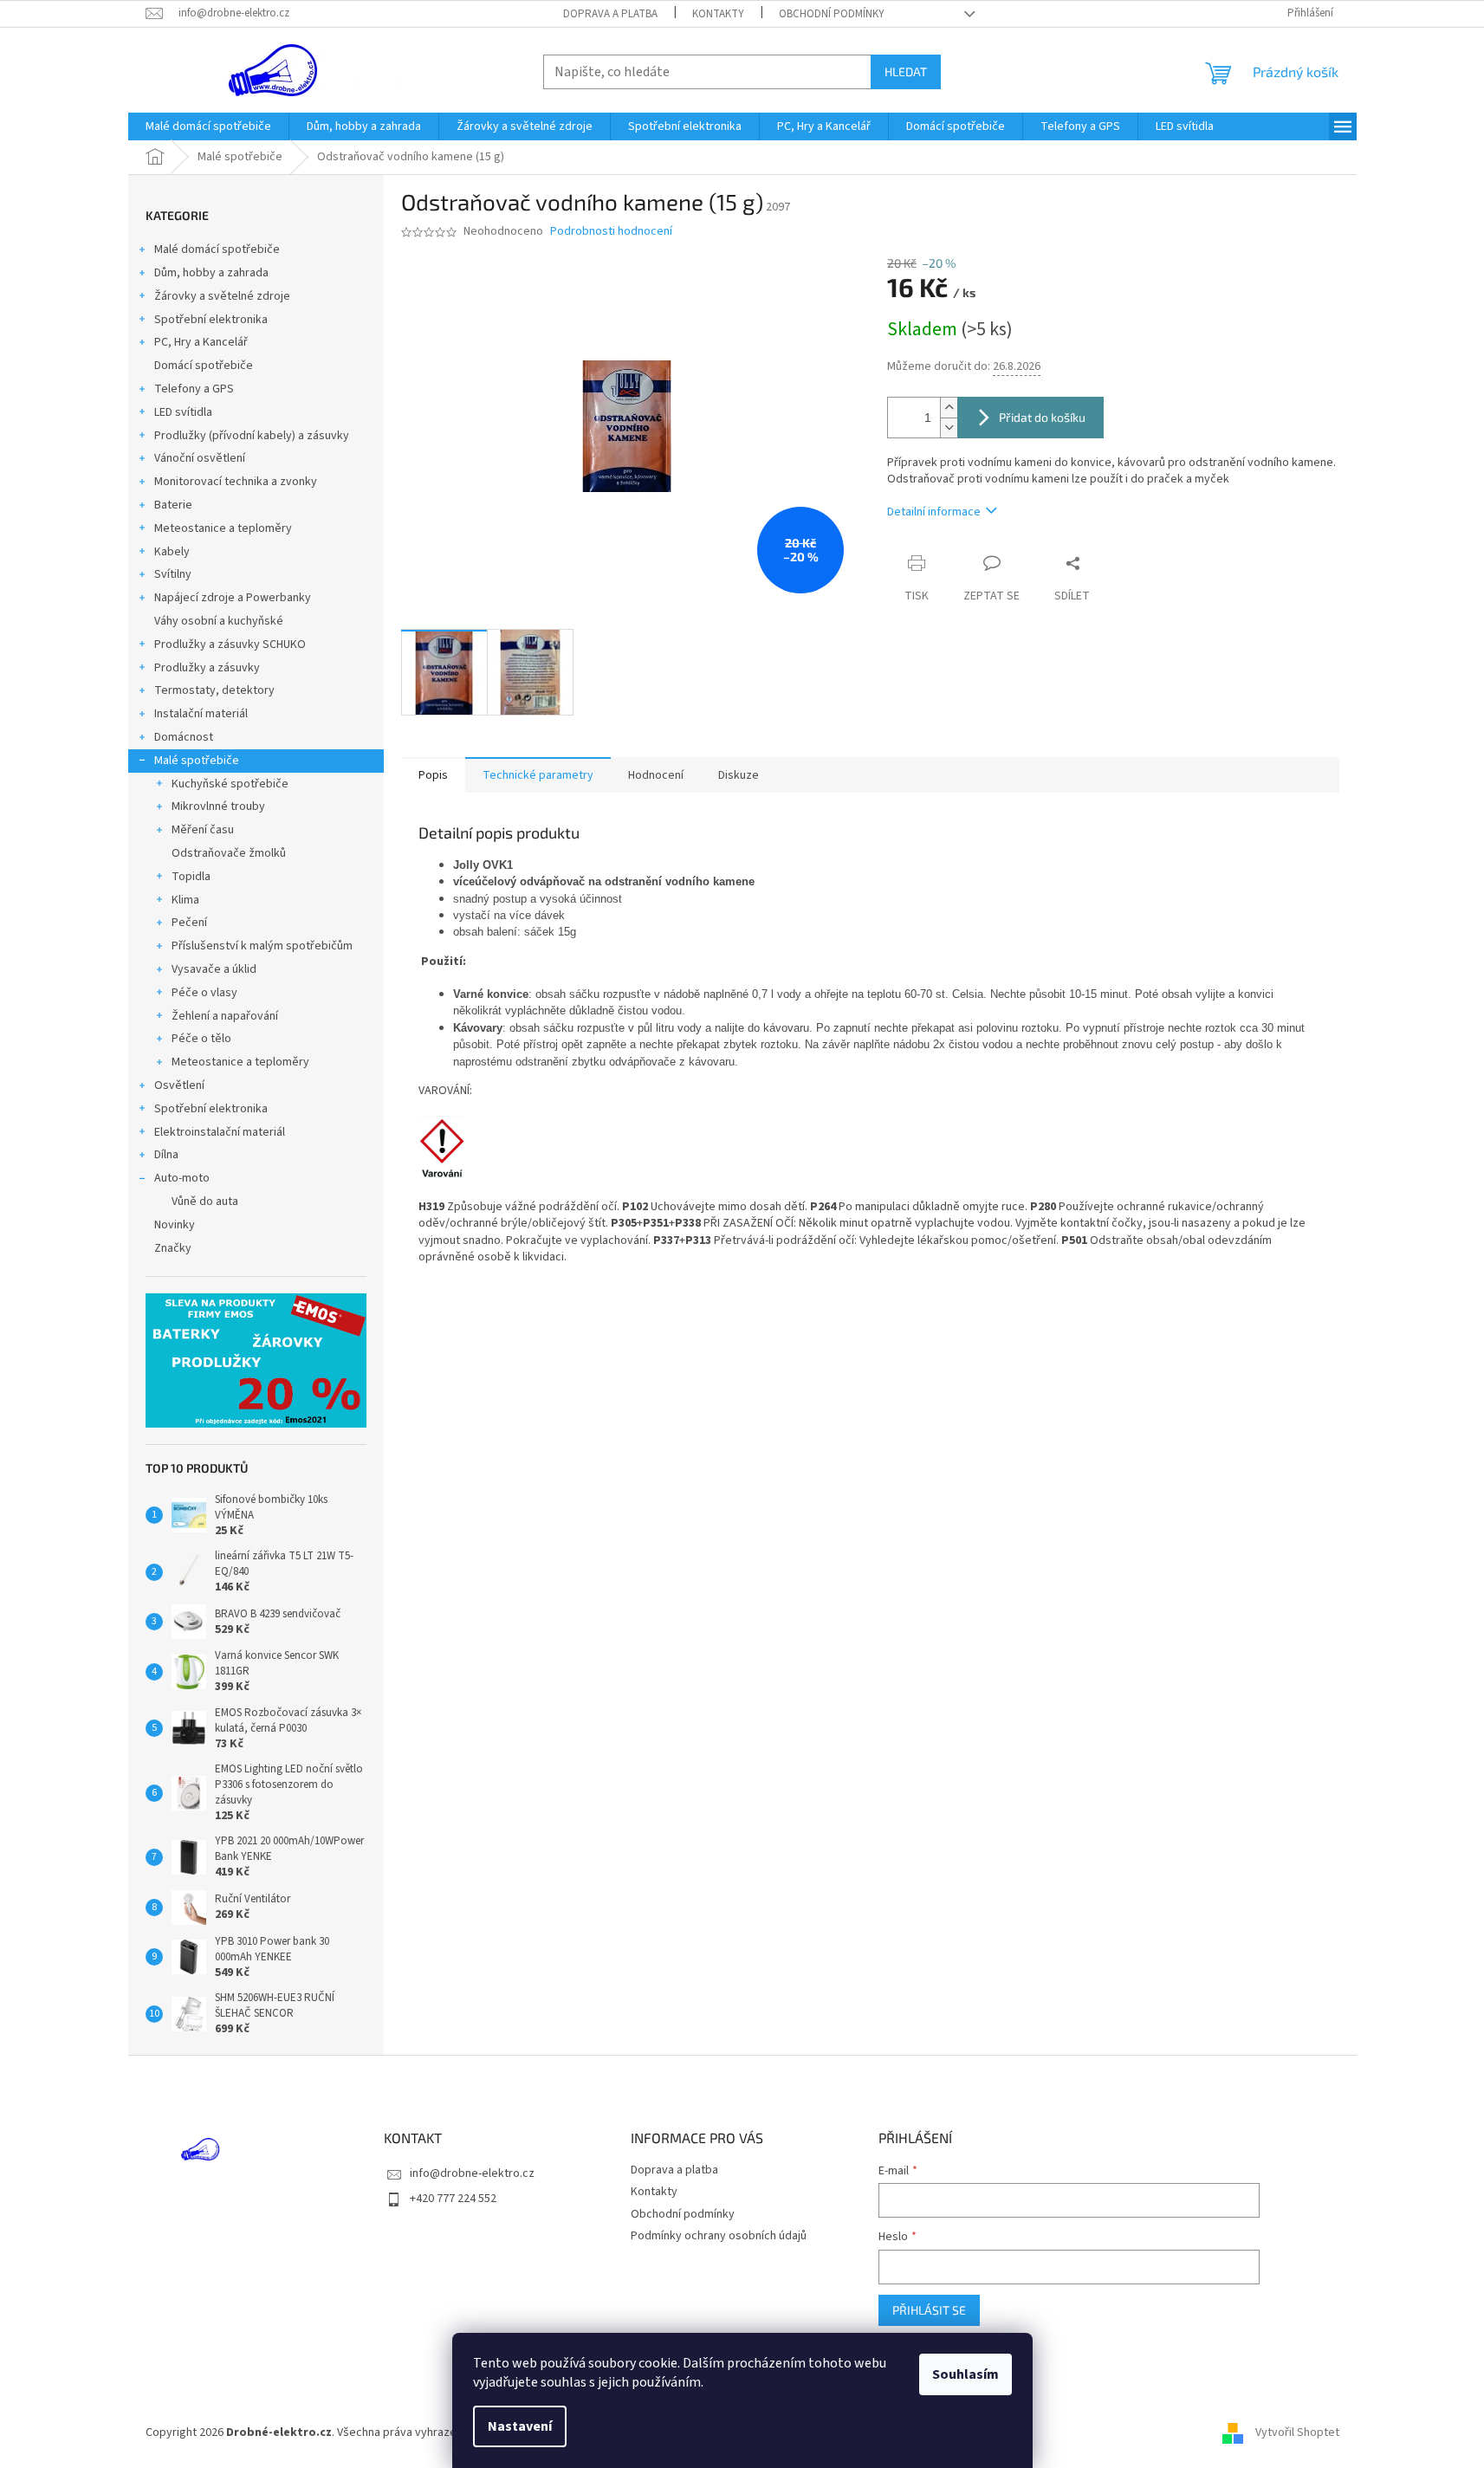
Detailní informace (934, 512)
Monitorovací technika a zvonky (236, 482)
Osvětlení (179, 1085)
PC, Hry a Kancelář (201, 342)
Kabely (172, 552)
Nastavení (520, 2426)
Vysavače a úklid (214, 969)
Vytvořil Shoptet (1297, 2432)
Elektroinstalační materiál (220, 1132)
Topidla (191, 877)
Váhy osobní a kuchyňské (219, 621)
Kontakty (718, 14)
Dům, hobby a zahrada (211, 273)
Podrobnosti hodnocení (611, 232)
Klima (185, 900)
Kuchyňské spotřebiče (230, 784)
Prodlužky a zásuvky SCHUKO (230, 645)
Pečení (189, 923)
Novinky (175, 1225)
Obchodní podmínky (832, 14)
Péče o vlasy (204, 993)
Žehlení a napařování (225, 1016)
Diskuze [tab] (739, 775)
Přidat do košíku (1042, 417)
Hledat (906, 71)
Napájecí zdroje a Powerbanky (233, 598)
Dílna (166, 1155)
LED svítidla (183, 412)
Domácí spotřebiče (204, 366)
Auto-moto (182, 1178)
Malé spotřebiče (197, 761)
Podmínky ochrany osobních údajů (719, 2236)
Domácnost (184, 737)
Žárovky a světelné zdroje (222, 296)
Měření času (203, 830)
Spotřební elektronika (211, 320)
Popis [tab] (433, 775)
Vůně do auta (205, 1202)
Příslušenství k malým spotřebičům (262, 946)
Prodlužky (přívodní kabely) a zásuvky (252, 436)
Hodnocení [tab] (656, 775)
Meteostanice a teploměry (223, 528)
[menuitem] (208, 126)
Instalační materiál (201, 714)
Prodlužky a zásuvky (207, 668)
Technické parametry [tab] (538, 775)
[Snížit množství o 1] (949, 428)
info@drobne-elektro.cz (472, 2173)
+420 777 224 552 (453, 2199)
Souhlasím (966, 2374)
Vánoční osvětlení (200, 458)
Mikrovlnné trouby (218, 806)
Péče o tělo (201, 1039)
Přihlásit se (929, 2310)
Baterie (173, 505)
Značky (173, 1248)
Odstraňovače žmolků (229, 853)
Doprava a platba (610, 14)
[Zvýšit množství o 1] (949, 408)
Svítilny (173, 574)
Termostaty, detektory (214, 690)
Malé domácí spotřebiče (217, 249)
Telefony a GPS (194, 389)
